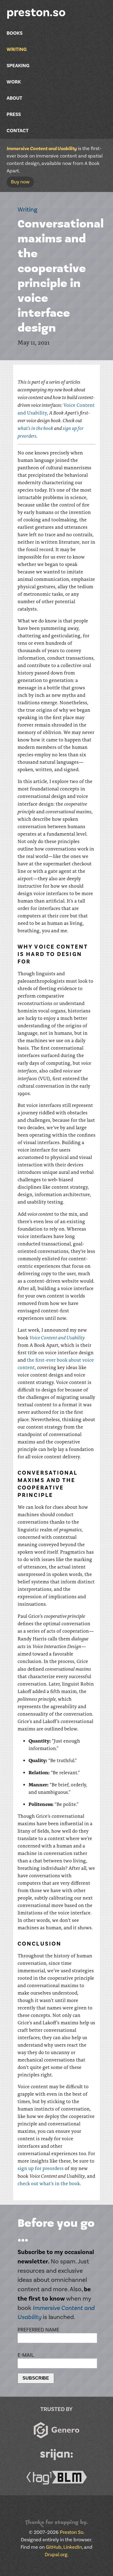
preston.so (36, 13)
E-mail (26, 2355)
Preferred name (38, 2330)
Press (14, 114)
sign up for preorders (41, 2168)
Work (14, 82)
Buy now (20, 182)
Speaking (18, 66)
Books (15, 33)
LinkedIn (73, 2547)
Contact (18, 131)
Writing (17, 49)
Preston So (72, 2532)
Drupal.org (56, 2555)
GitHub (54, 2547)
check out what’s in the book (49, 2183)
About (14, 98)
